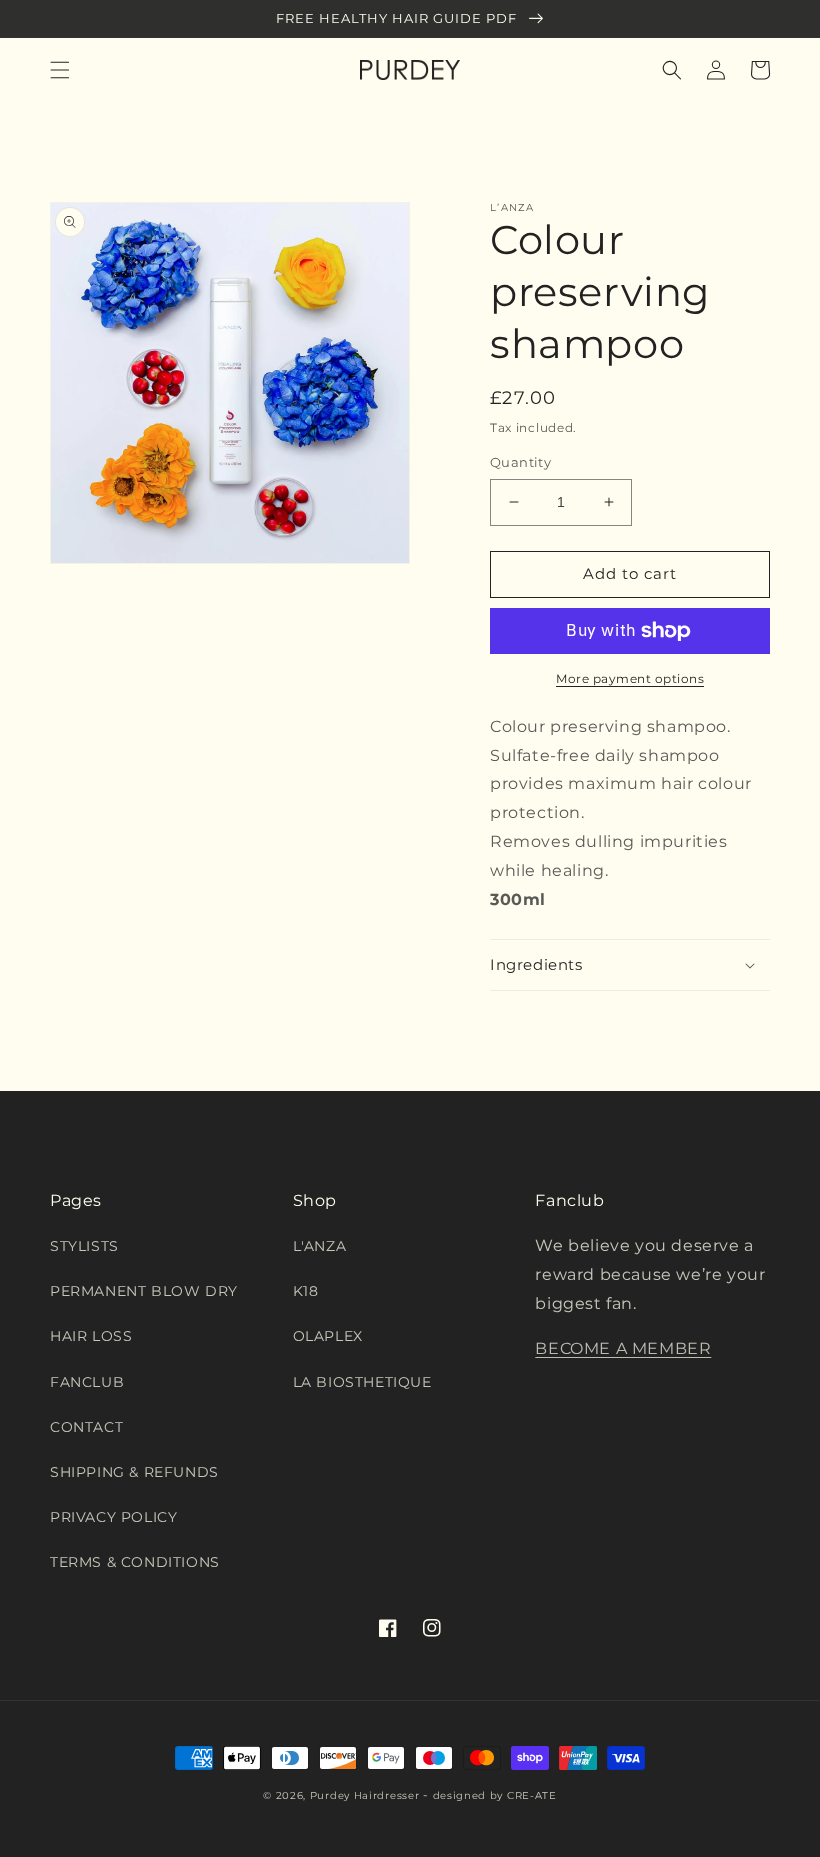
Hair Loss (91, 1336)
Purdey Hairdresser (365, 1795)
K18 (306, 1291)
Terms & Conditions (135, 1562)
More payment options (630, 678)
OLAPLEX (328, 1336)
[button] (60, 70)
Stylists (84, 1246)
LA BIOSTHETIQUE (362, 1382)
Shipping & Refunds (134, 1472)
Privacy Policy (113, 1517)
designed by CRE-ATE (495, 1795)
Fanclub (87, 1382)
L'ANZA (320, 1246)
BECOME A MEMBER (623, 1348)
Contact (86, 1427)
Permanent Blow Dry (144, 1291)
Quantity (520, 462)
